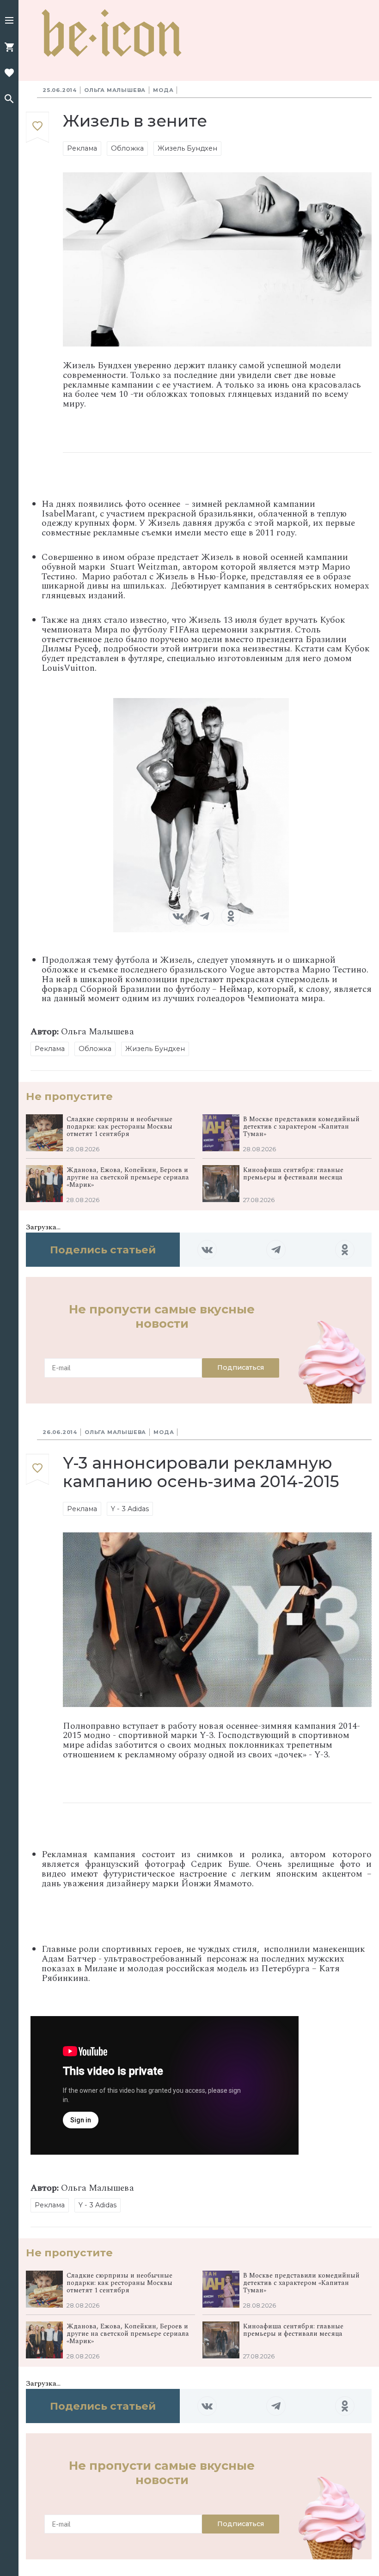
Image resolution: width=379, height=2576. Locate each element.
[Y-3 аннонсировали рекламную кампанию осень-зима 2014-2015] (37, 1469)
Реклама (82, 148)
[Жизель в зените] (37, 128)
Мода (163, 90)
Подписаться (241, 1367)
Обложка (127, 148)
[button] (9, 21)
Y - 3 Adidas (130, 1509)
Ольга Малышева (115, 90)
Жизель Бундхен (187, 148)
